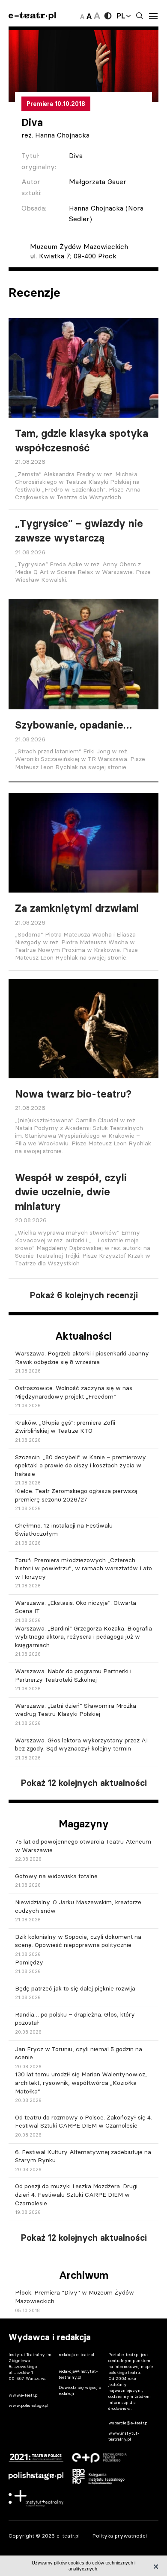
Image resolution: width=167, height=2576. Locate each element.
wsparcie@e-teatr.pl (128, 2423)
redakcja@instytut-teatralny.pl (78, 2374)
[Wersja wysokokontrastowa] (108, 16)
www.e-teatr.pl (24, 2395)
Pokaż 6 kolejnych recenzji (84, 1295)
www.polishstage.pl (28, 2405)
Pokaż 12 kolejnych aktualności (84, 1783)
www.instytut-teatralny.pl (124, 2436)
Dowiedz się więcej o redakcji (80, 2390)
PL (121, 16)
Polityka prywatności (120, 2536)
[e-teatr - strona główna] (32, 16)
